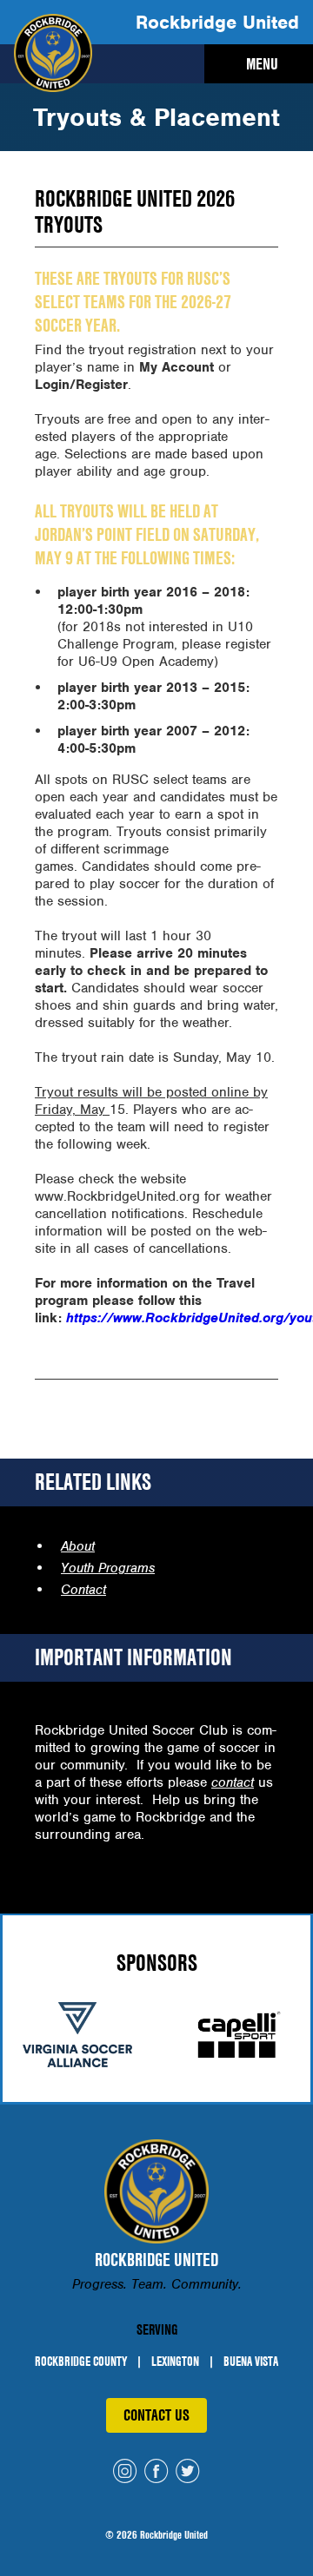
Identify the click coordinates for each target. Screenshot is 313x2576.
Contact (83, 1590)
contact (233, 1782)
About (78, 1546)
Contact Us (156, 2415)
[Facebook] (156, 2473)
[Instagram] (125, 2473)
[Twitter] (188, 2473)
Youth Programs (108, 1568)
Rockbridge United (217, 22)
